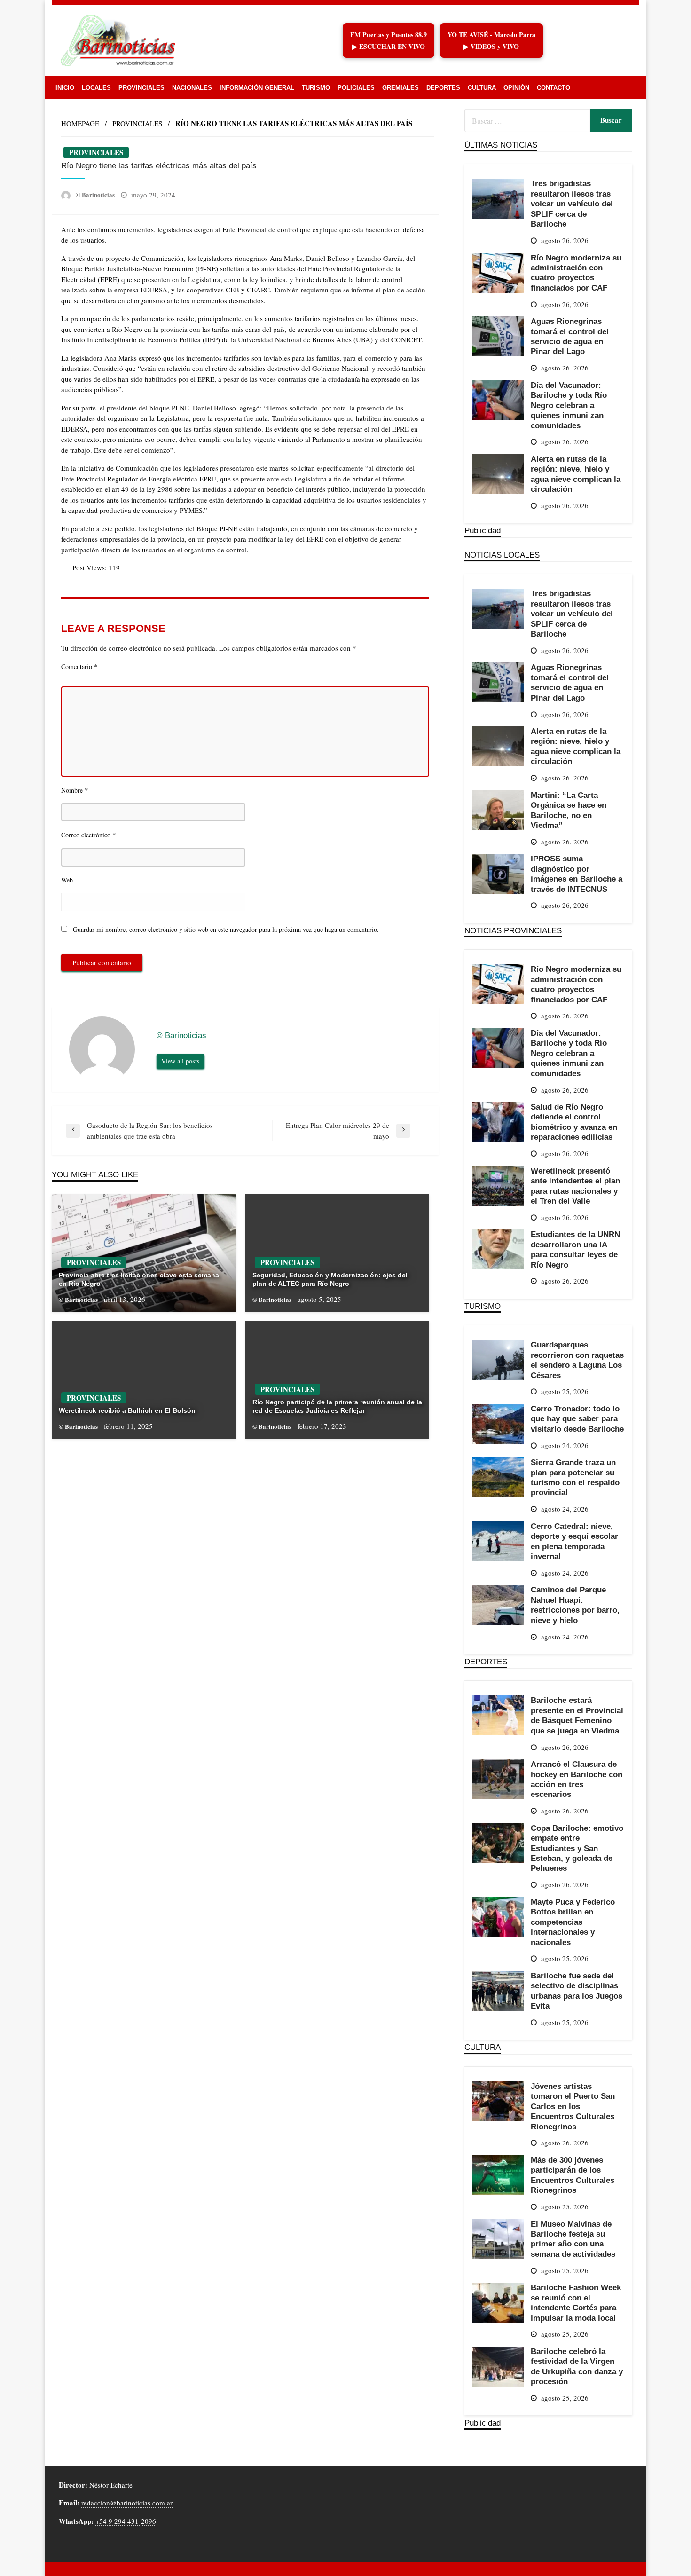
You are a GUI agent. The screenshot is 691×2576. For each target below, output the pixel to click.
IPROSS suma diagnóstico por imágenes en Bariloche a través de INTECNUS (577, 874)
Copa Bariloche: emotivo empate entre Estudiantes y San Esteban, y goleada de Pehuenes (577, 1848)
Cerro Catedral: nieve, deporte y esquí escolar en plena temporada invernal (574, 1541)
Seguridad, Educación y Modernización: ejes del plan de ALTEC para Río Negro (330, 1279)
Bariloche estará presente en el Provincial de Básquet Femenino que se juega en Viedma (577, 1715)
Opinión (516, 88)
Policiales (356, 88)
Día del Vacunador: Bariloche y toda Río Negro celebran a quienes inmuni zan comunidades (569, 405)
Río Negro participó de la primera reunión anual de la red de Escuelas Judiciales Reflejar (337, 1406)
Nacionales (192, 88)
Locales (96, 88)
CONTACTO (554, 88)
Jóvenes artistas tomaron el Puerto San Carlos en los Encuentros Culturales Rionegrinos (573, 2106)
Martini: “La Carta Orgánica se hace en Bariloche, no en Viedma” (569, 810)
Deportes (443, 88)
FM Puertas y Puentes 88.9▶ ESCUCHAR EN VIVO (389, 40)
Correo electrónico (89, 835)
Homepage (80, 123)
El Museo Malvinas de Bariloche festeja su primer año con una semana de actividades (573, 2239)
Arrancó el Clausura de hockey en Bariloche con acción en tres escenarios (577, 1779)
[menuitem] (65, 88)
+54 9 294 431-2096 (126, 2521)
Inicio (65, 88)
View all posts (181, 1061)
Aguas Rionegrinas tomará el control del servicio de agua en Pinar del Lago (570, 336)
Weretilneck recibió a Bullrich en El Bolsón (127, 1410)
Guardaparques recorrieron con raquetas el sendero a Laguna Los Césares (577, 1360)
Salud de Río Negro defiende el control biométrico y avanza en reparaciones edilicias (574, 1122)
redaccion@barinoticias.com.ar (127, 2503)
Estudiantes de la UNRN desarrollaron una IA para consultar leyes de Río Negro (575, 1249)
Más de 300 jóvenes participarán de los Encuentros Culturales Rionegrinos (573, 2175)
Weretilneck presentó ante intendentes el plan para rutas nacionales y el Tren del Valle (575, 1186)
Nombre (75, 790)
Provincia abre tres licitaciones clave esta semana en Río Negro (139, 1279)
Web (67, 880)
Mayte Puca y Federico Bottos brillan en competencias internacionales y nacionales (573, 1922)
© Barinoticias (96, 194)
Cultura (482, 88)
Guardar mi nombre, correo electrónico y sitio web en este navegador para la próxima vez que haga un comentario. (226, 929)
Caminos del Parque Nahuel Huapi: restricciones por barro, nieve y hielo (575, 1605)
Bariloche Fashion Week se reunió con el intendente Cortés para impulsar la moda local (576, 2302)
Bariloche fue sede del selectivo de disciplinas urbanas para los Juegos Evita (577, 1991)
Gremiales (400, 88)
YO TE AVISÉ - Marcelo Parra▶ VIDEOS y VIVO (491, 40)
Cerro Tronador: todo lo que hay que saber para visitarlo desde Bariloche (577, 1419)
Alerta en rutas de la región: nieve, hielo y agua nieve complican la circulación (576, 474)
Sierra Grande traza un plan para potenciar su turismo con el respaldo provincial (575, 1477)
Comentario (79, 666)
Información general (257, 88)
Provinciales (141, 88)
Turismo (316, 88)
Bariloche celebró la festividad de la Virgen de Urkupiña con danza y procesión (577, 2366)
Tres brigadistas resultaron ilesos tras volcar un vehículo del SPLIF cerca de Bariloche (572, 204)
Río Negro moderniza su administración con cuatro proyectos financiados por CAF (576, 273)
